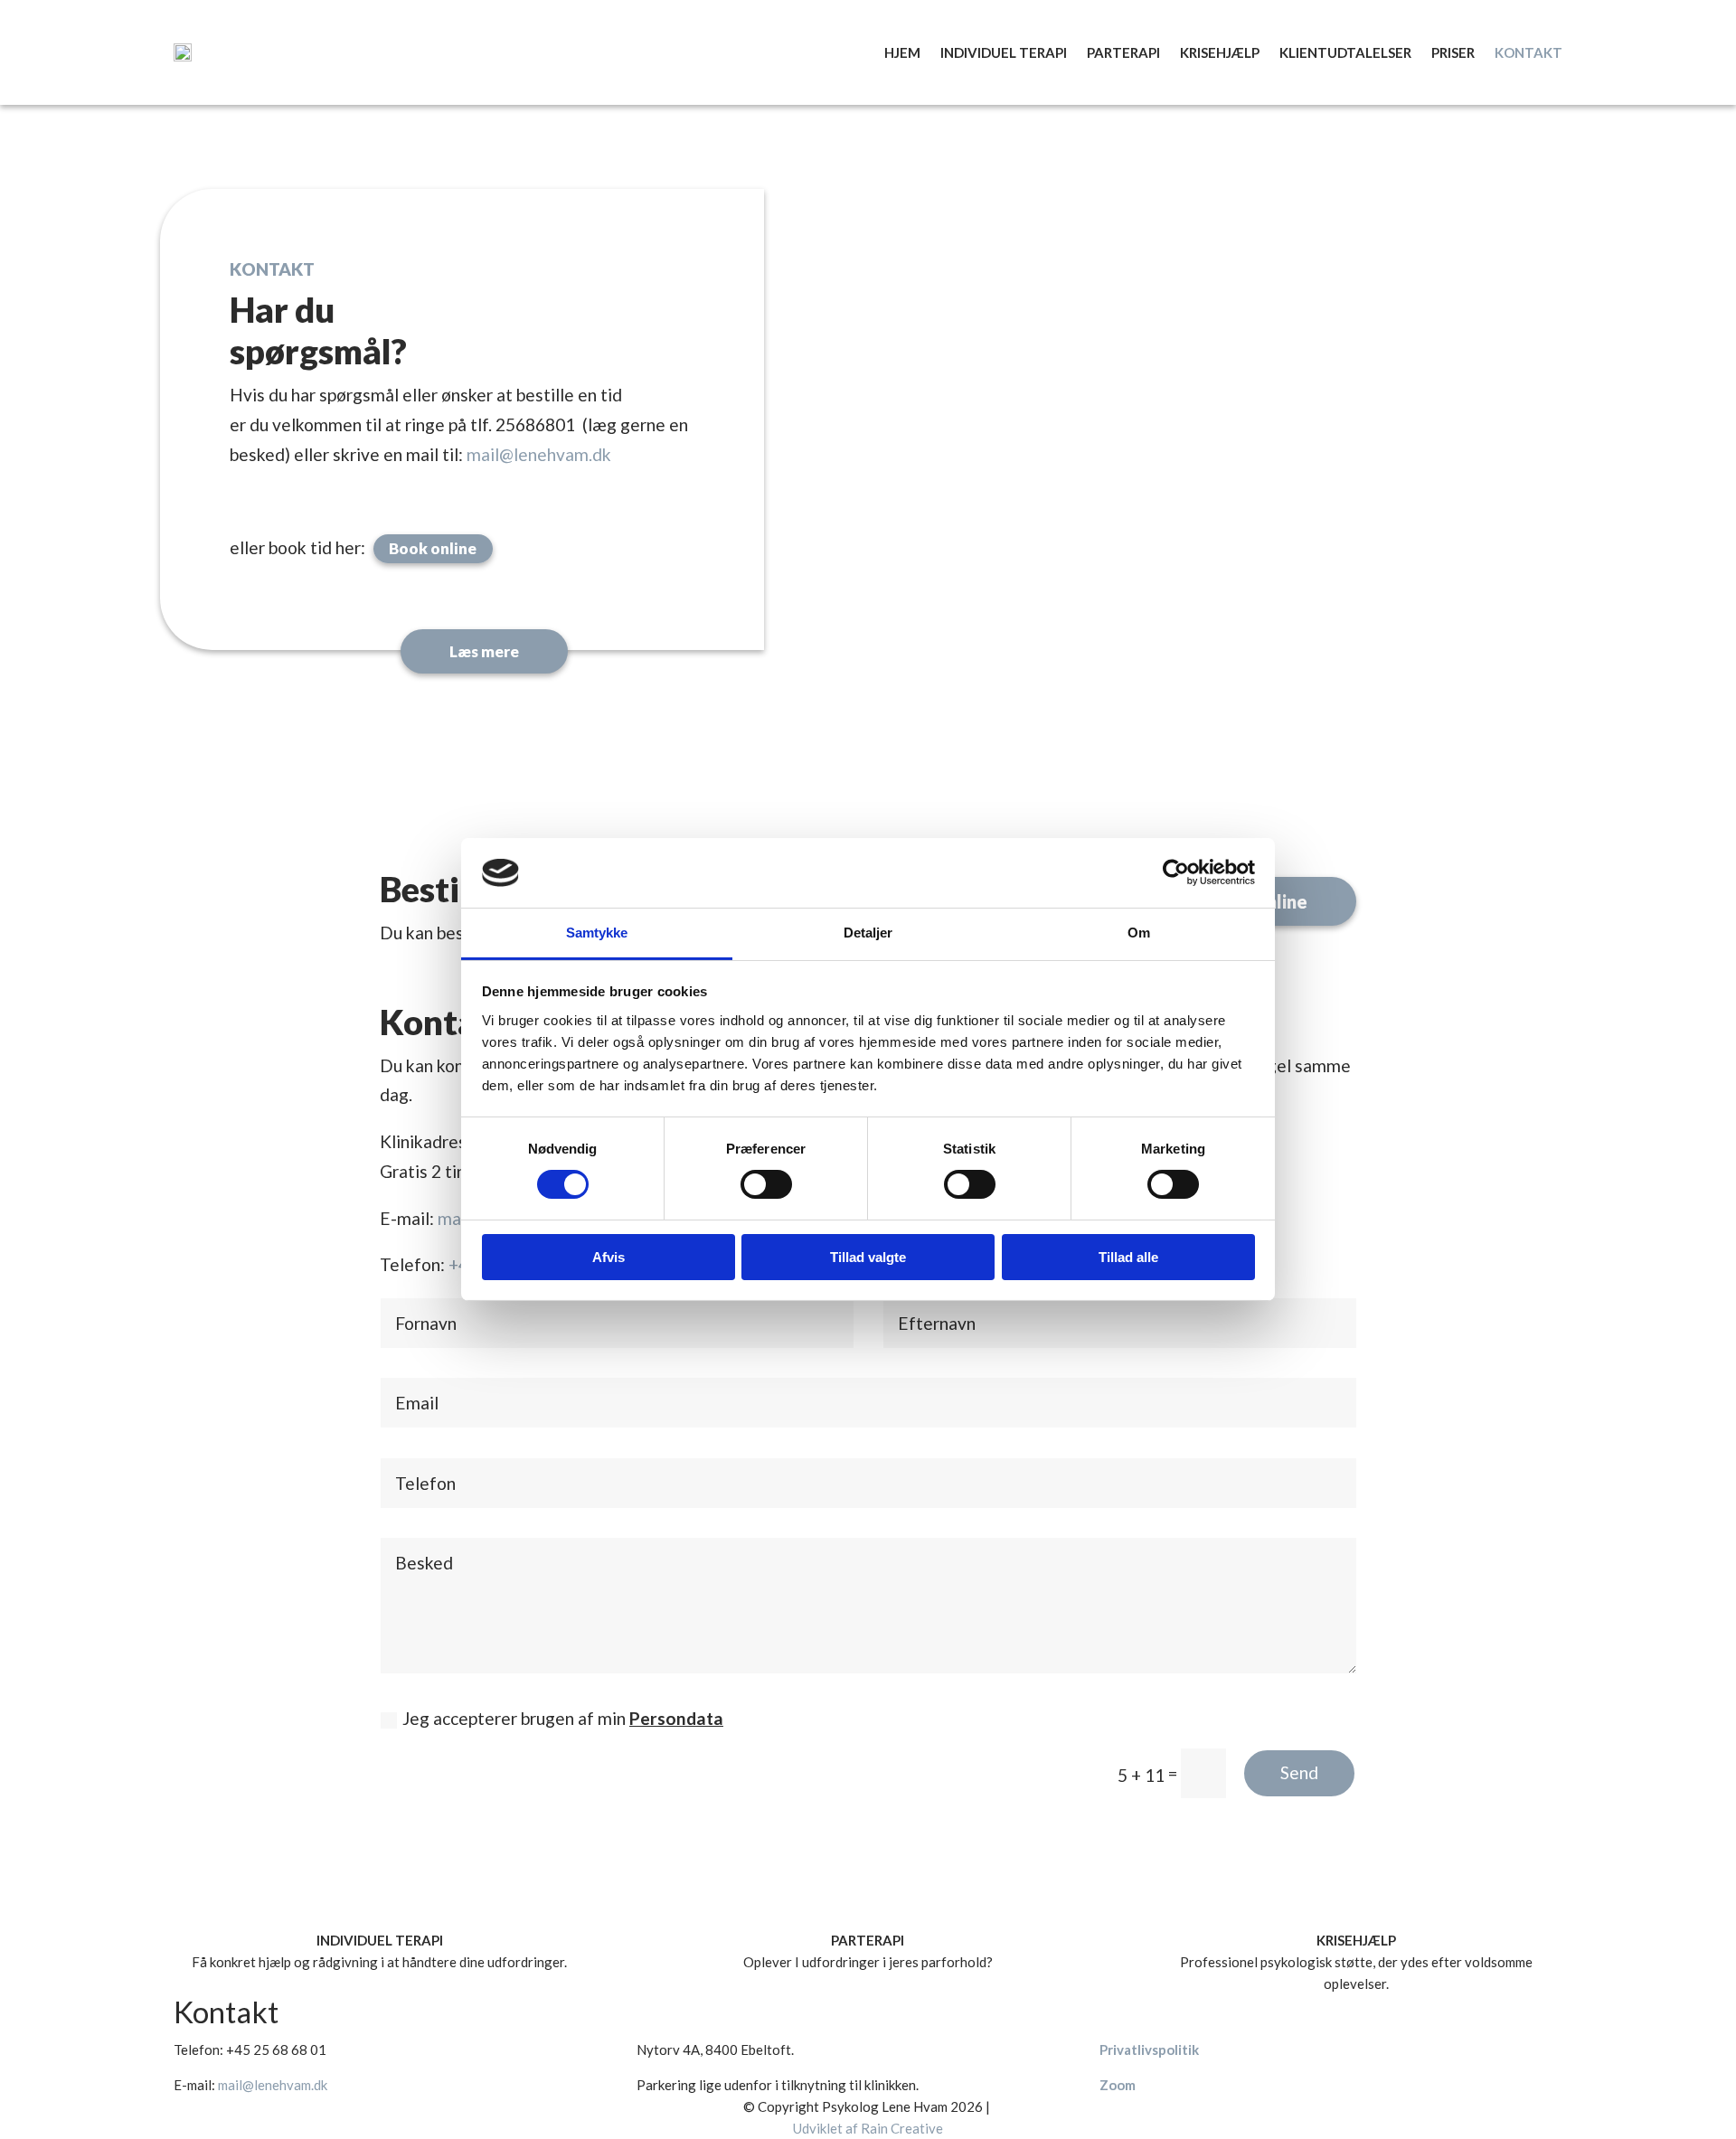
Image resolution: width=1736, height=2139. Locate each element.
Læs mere (484, 651)
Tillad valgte (868, 1257)
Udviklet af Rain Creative (868, 2128)
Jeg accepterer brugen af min (563, 1718)
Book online (433, 548)
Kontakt (1528, 52)
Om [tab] (1139, 933)
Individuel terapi (1004, 52)
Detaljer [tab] (868, 933)
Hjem (902, 52)
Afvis (609, 1257)
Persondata (676, 1718)
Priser (1453, 52)
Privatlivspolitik (1149, 2049)
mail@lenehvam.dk (539, 454)
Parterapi (1123, 52)
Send (1299, 1772)
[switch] (766, 1184)
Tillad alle (1128, 1257)
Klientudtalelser (1345, 52)
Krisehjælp (1220, 52)
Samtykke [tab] (597, 933)
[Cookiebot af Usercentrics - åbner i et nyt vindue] (1176, 872)
